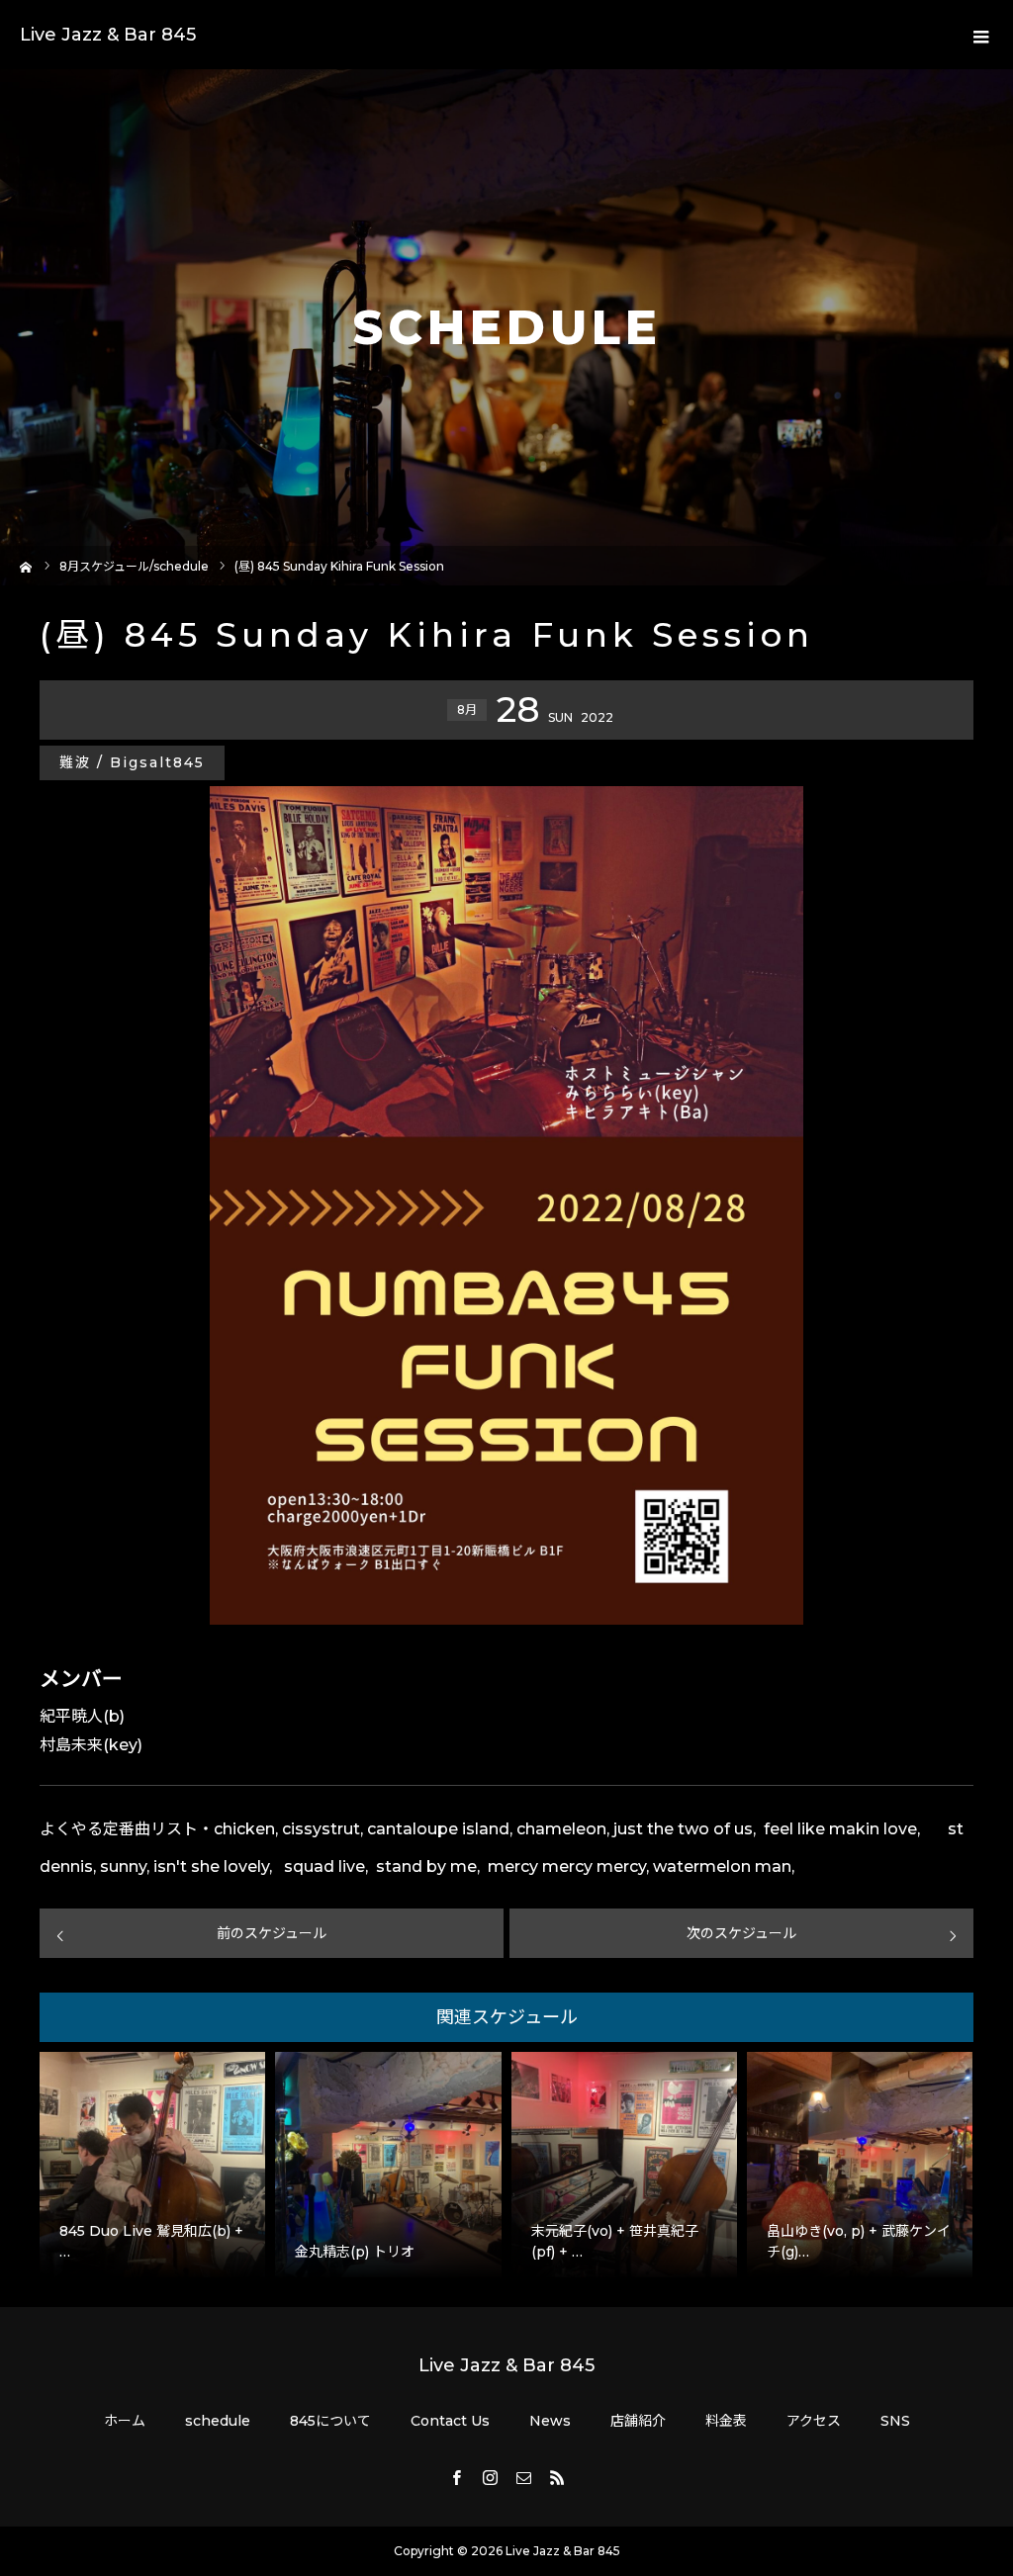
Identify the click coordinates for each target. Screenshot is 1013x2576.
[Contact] (523, 2477)
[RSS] (557, 2477)
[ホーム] (26, 565)
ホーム (125, 2421)
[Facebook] (456, 2477)
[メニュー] (978, 35)
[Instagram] (490, 2477)
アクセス (814, 2421)
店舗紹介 (638, 2421)
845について (330, 2421)
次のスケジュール (741, 1933)
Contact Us (450, 2421)
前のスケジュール (272, 1933)
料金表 (726, 2421)
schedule (218, 2421)
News (550, 2421)
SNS (895, 2421)
